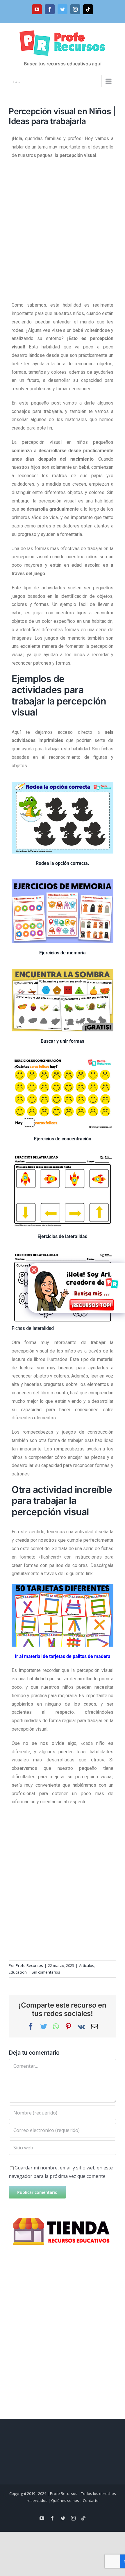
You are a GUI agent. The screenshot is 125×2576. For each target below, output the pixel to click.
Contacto (91, 2500)
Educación (18, 1972)
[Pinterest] (68, 2026)
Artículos (87, 1965)
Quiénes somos (65, 2500)
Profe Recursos (29, 1965)
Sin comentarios (46, 1972)
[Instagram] (75, 9)
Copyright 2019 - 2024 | (30, 2493)
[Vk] (81, 2026)
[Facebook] (50, 9)
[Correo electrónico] (94, 2026)
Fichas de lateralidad (33, 1328)
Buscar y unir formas (63, 1041)
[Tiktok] (88, 9)
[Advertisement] (63, 228)
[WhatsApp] (56, 2026)
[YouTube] (37, 9)
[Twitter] (63, 9)
